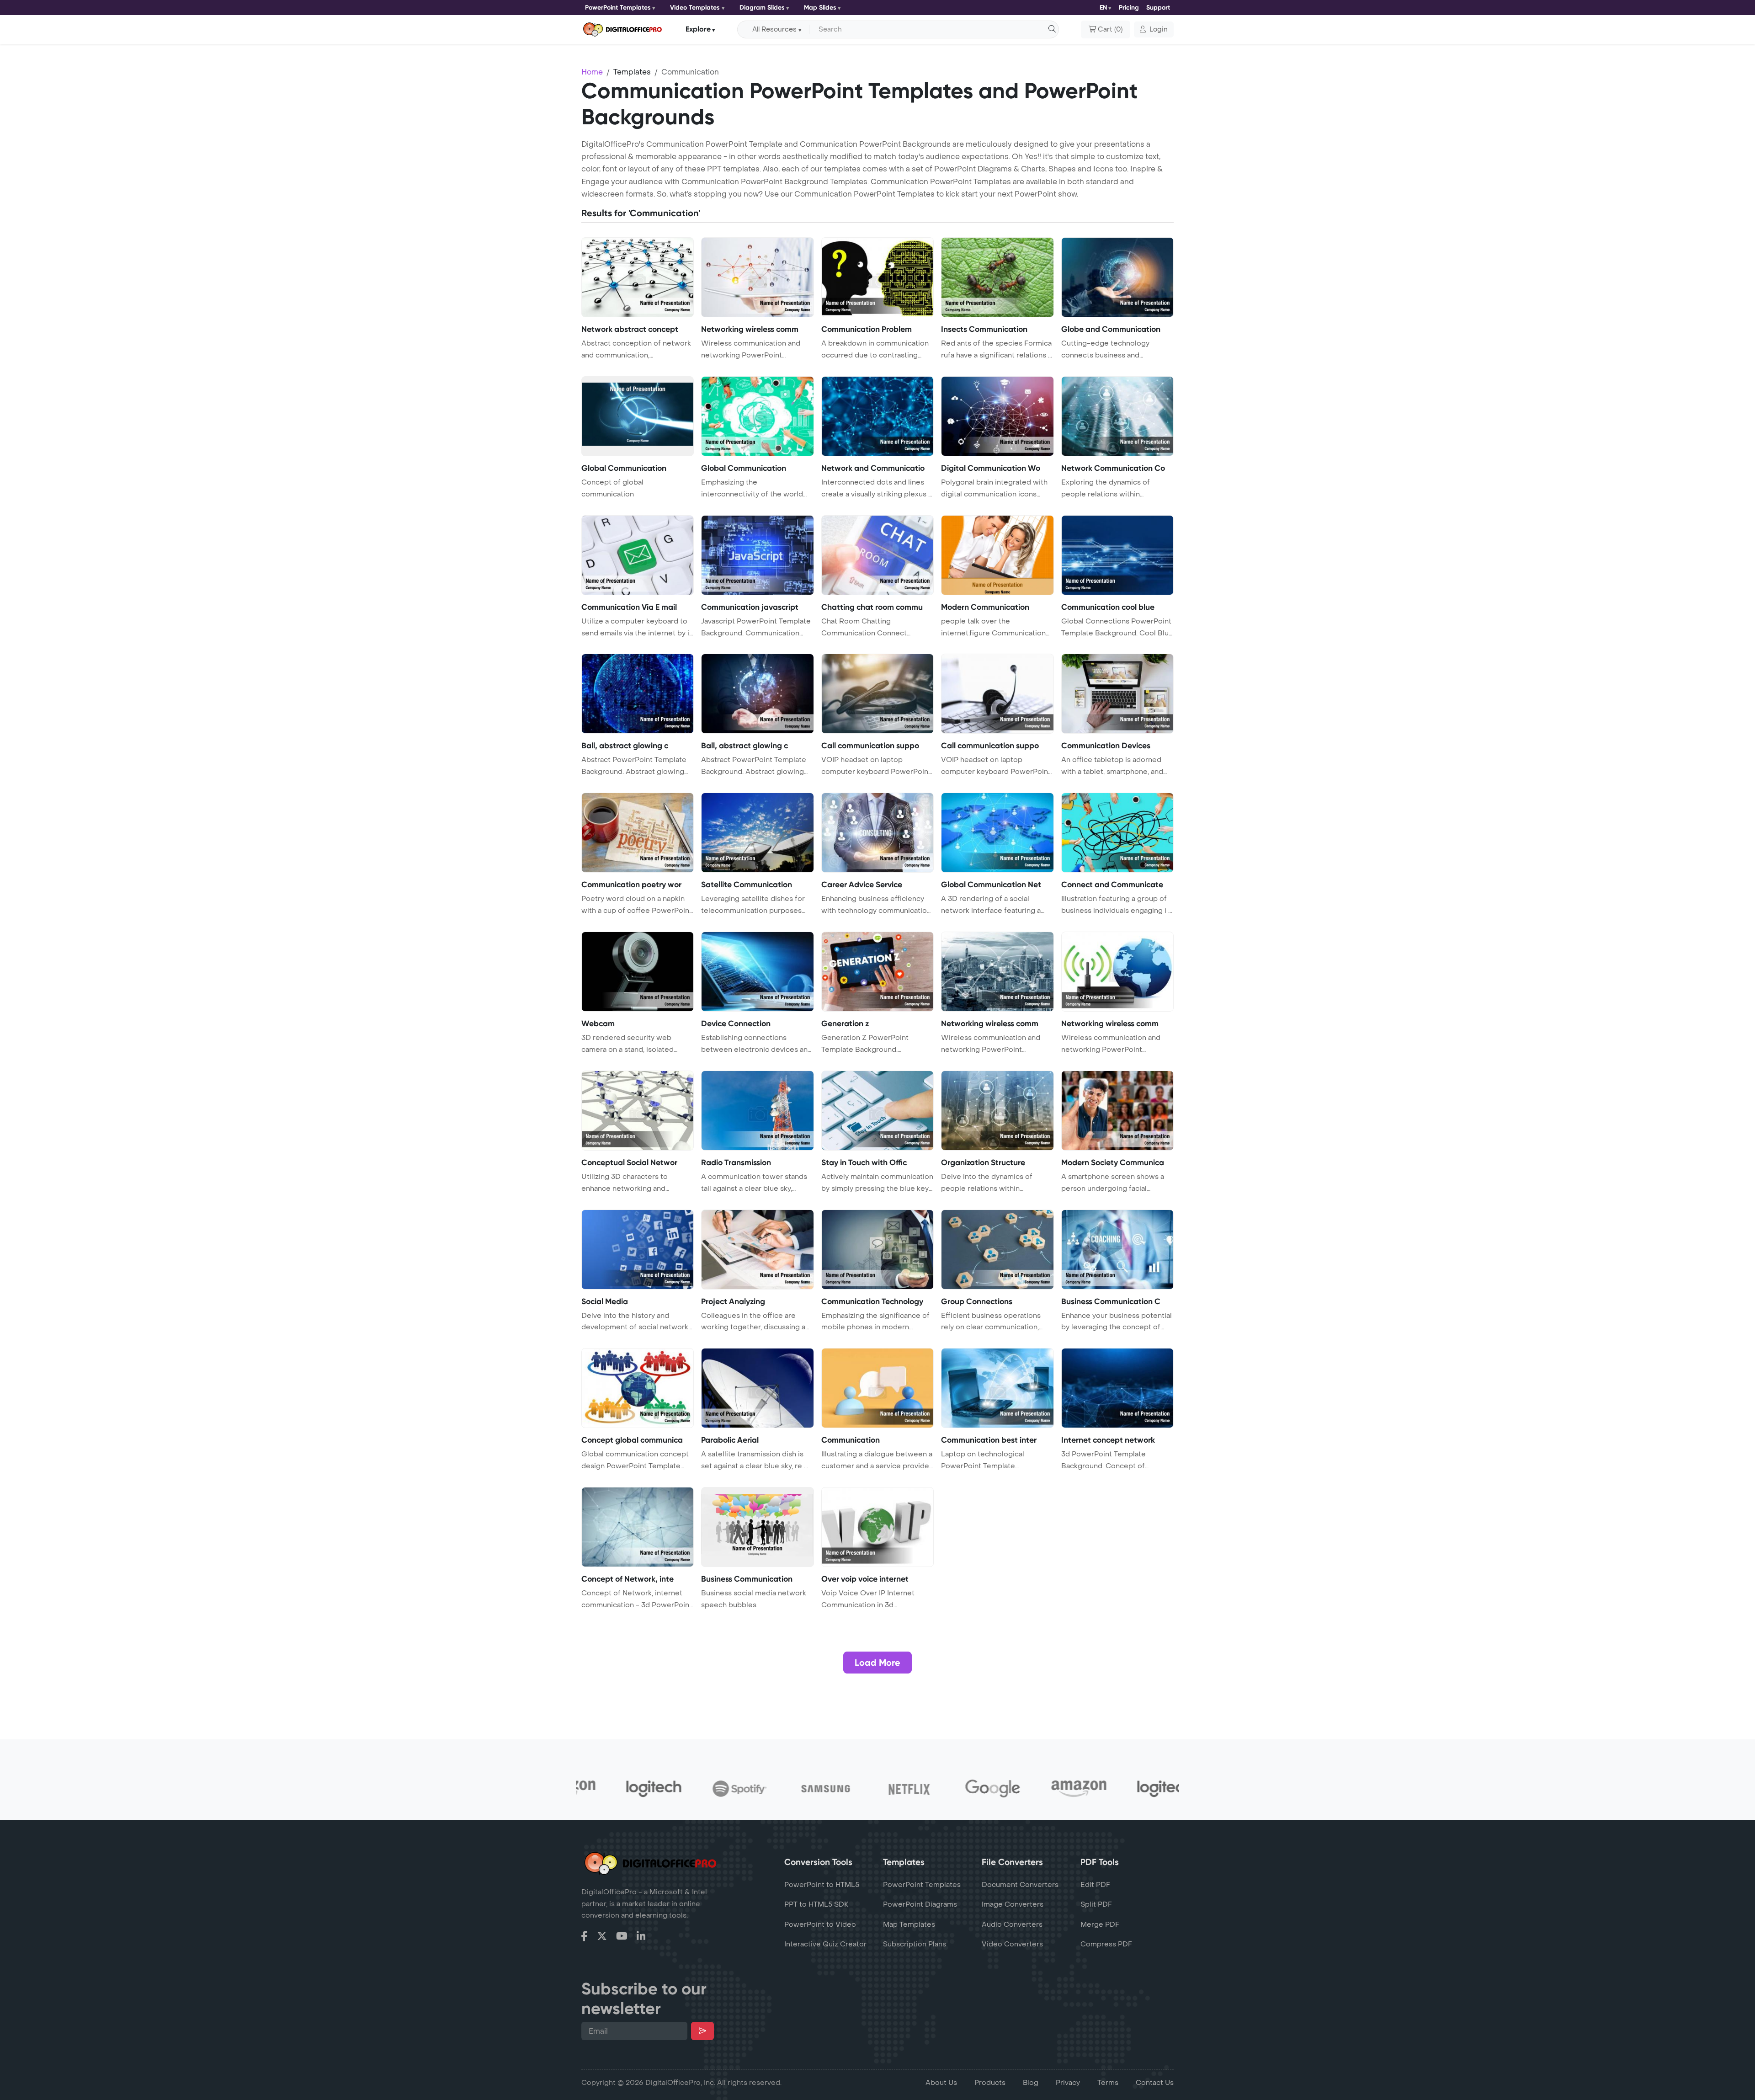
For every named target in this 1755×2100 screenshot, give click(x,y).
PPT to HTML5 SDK (816, 1904)
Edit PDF (1095, 1885)
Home (592, 72)
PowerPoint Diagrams (920, 1904)
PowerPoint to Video (820, 1924)
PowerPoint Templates (618, 8)
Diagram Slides (762, 8)
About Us (941, 2083)
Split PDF (1096, 1904)
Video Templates (695, 8)
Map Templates (909, 1924)
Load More (877, 1663)
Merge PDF (1100, 1924)
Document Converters (1020, 1885)
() (1110, 29)
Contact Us (1155, 2083)
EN (1103, 8)
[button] (1154, 30)
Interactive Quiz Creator (825, 1944)
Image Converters (1013, 1904)
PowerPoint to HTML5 (822, 1885)
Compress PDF (1106, 1944)
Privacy (1068, 2083)
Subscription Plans (915, 1944)
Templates (632, 72)
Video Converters (1012, 1944)
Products (990, 2083)
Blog (1031, 2083)
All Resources (774, 29)
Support (1158, 8)
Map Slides (820, 8)
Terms (1108, 2083)
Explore (698, 29)
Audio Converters (1012, 1924)
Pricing (1129, 8)
